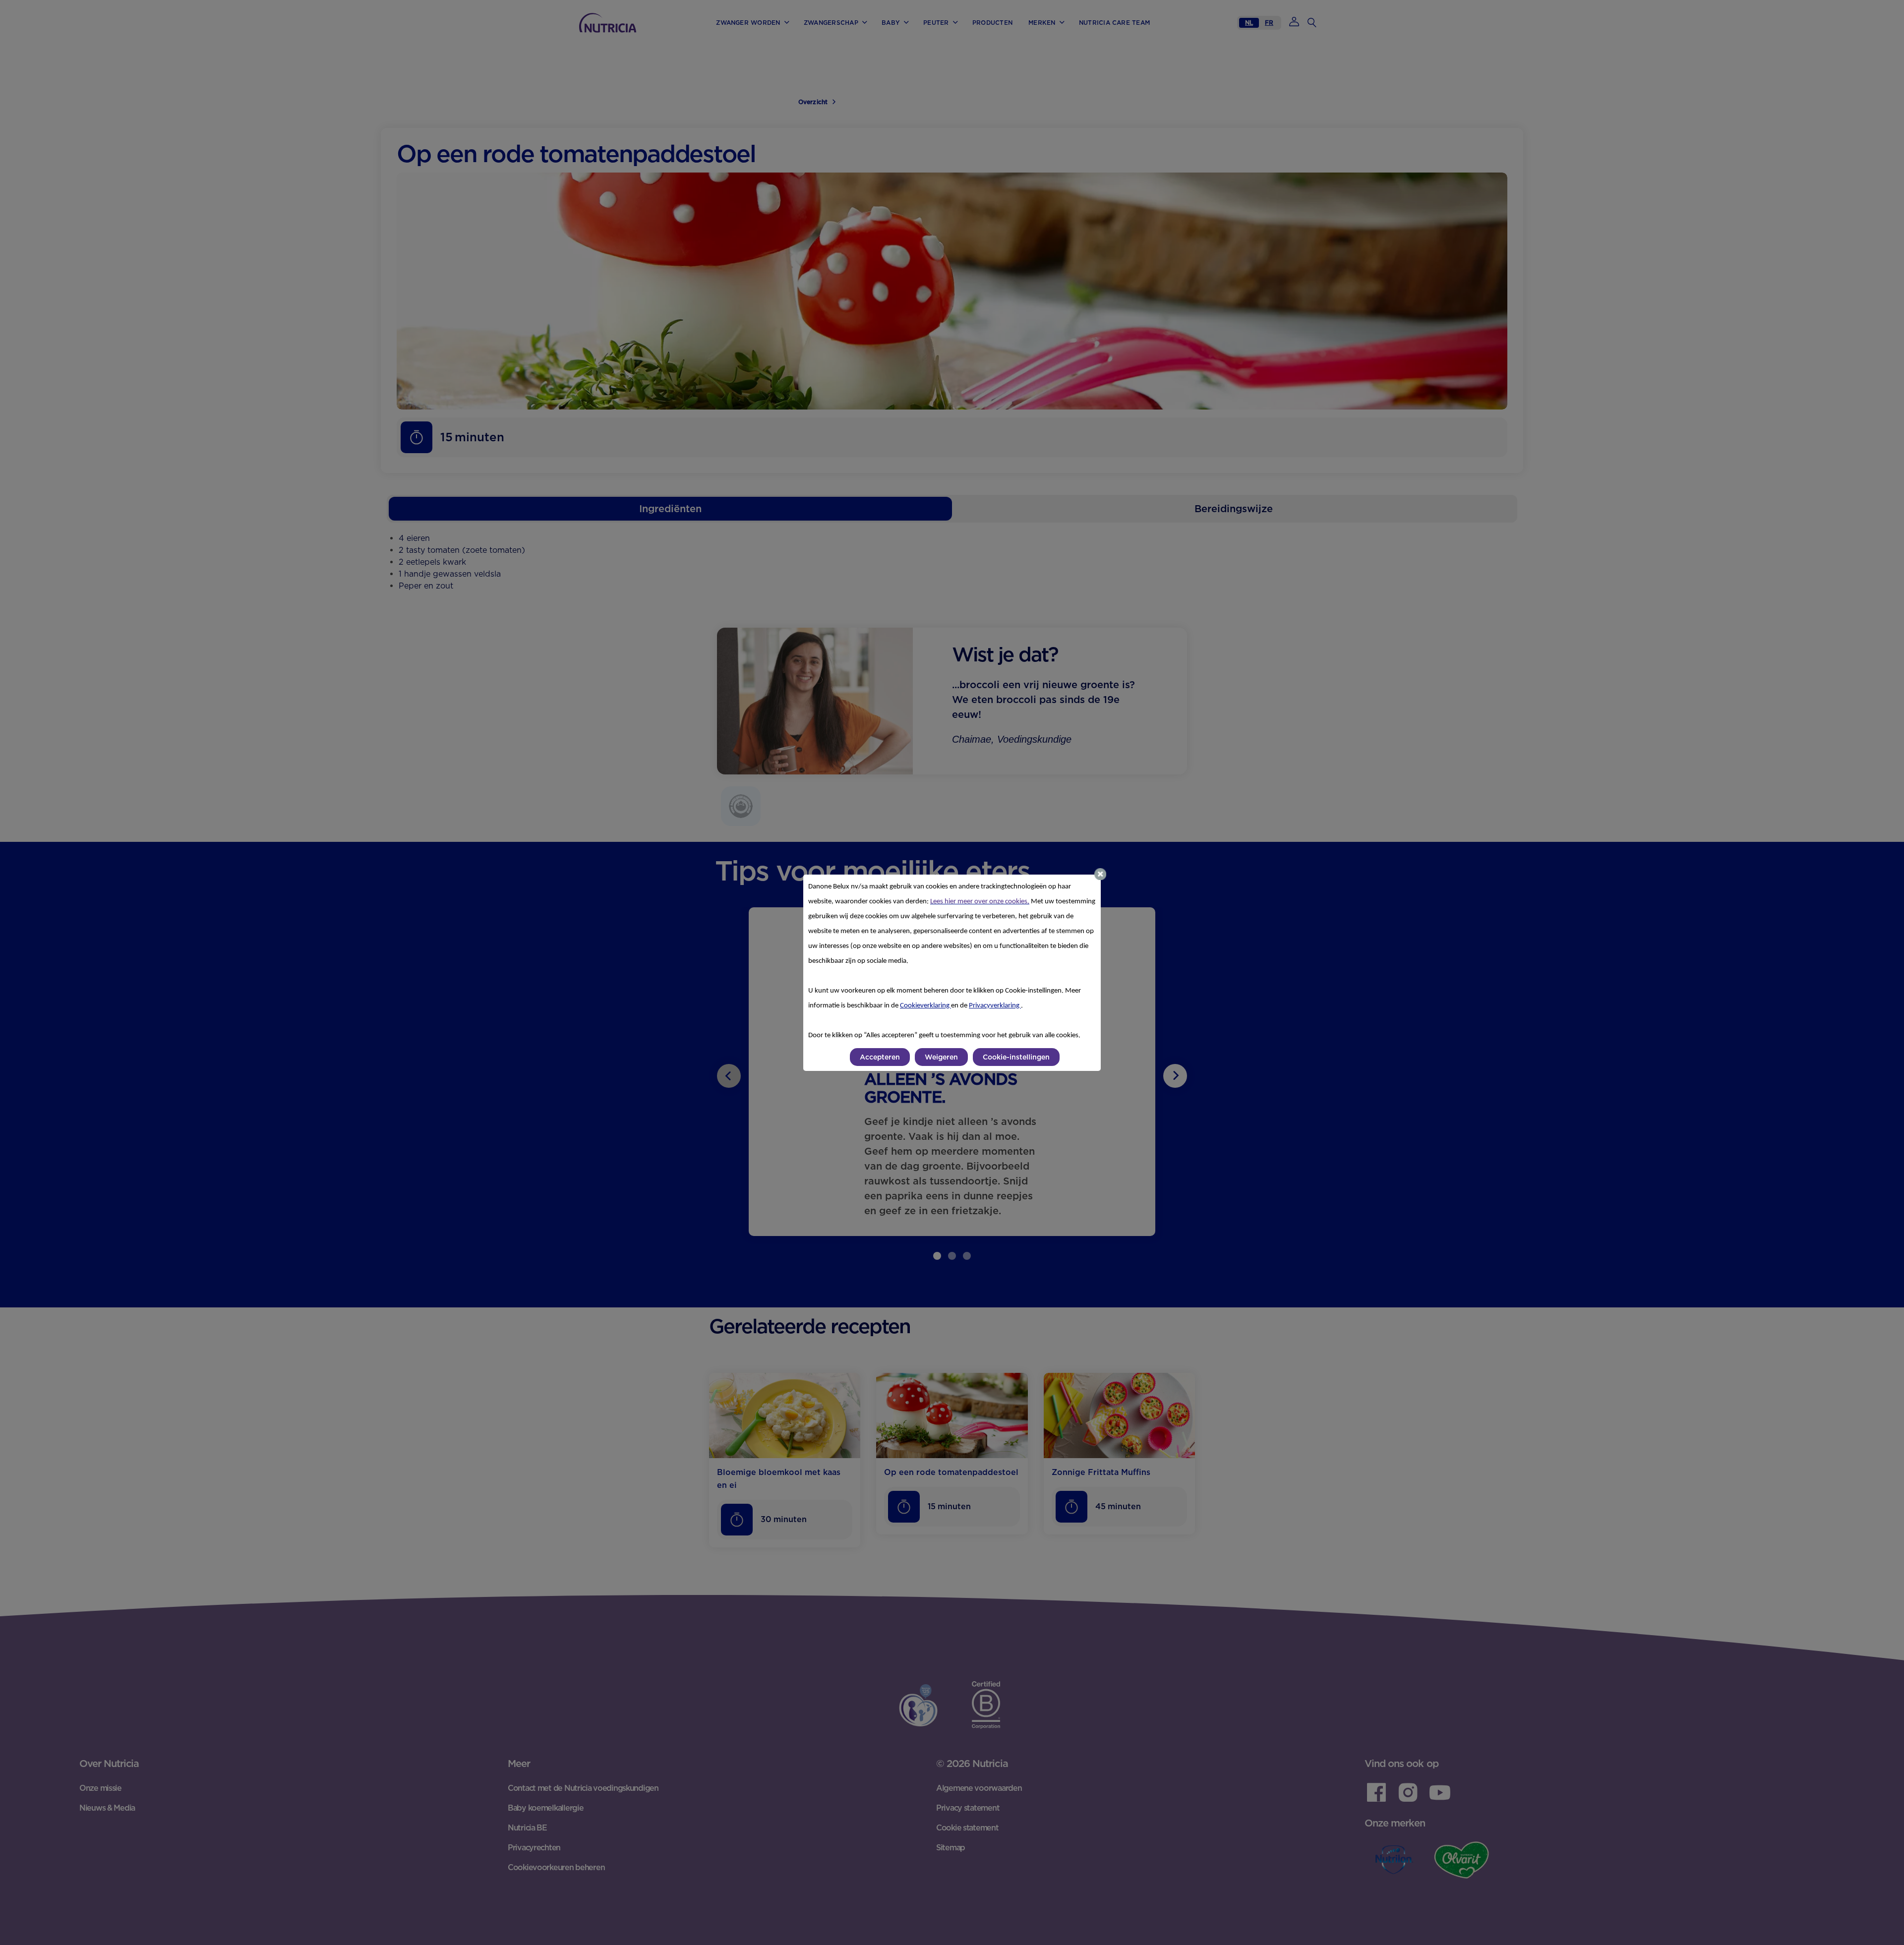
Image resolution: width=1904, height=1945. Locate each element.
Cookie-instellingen (1016, 1057)
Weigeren (941, 1057)
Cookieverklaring (925, 1006)
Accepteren (880, 1057)
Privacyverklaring (995, 1006)
